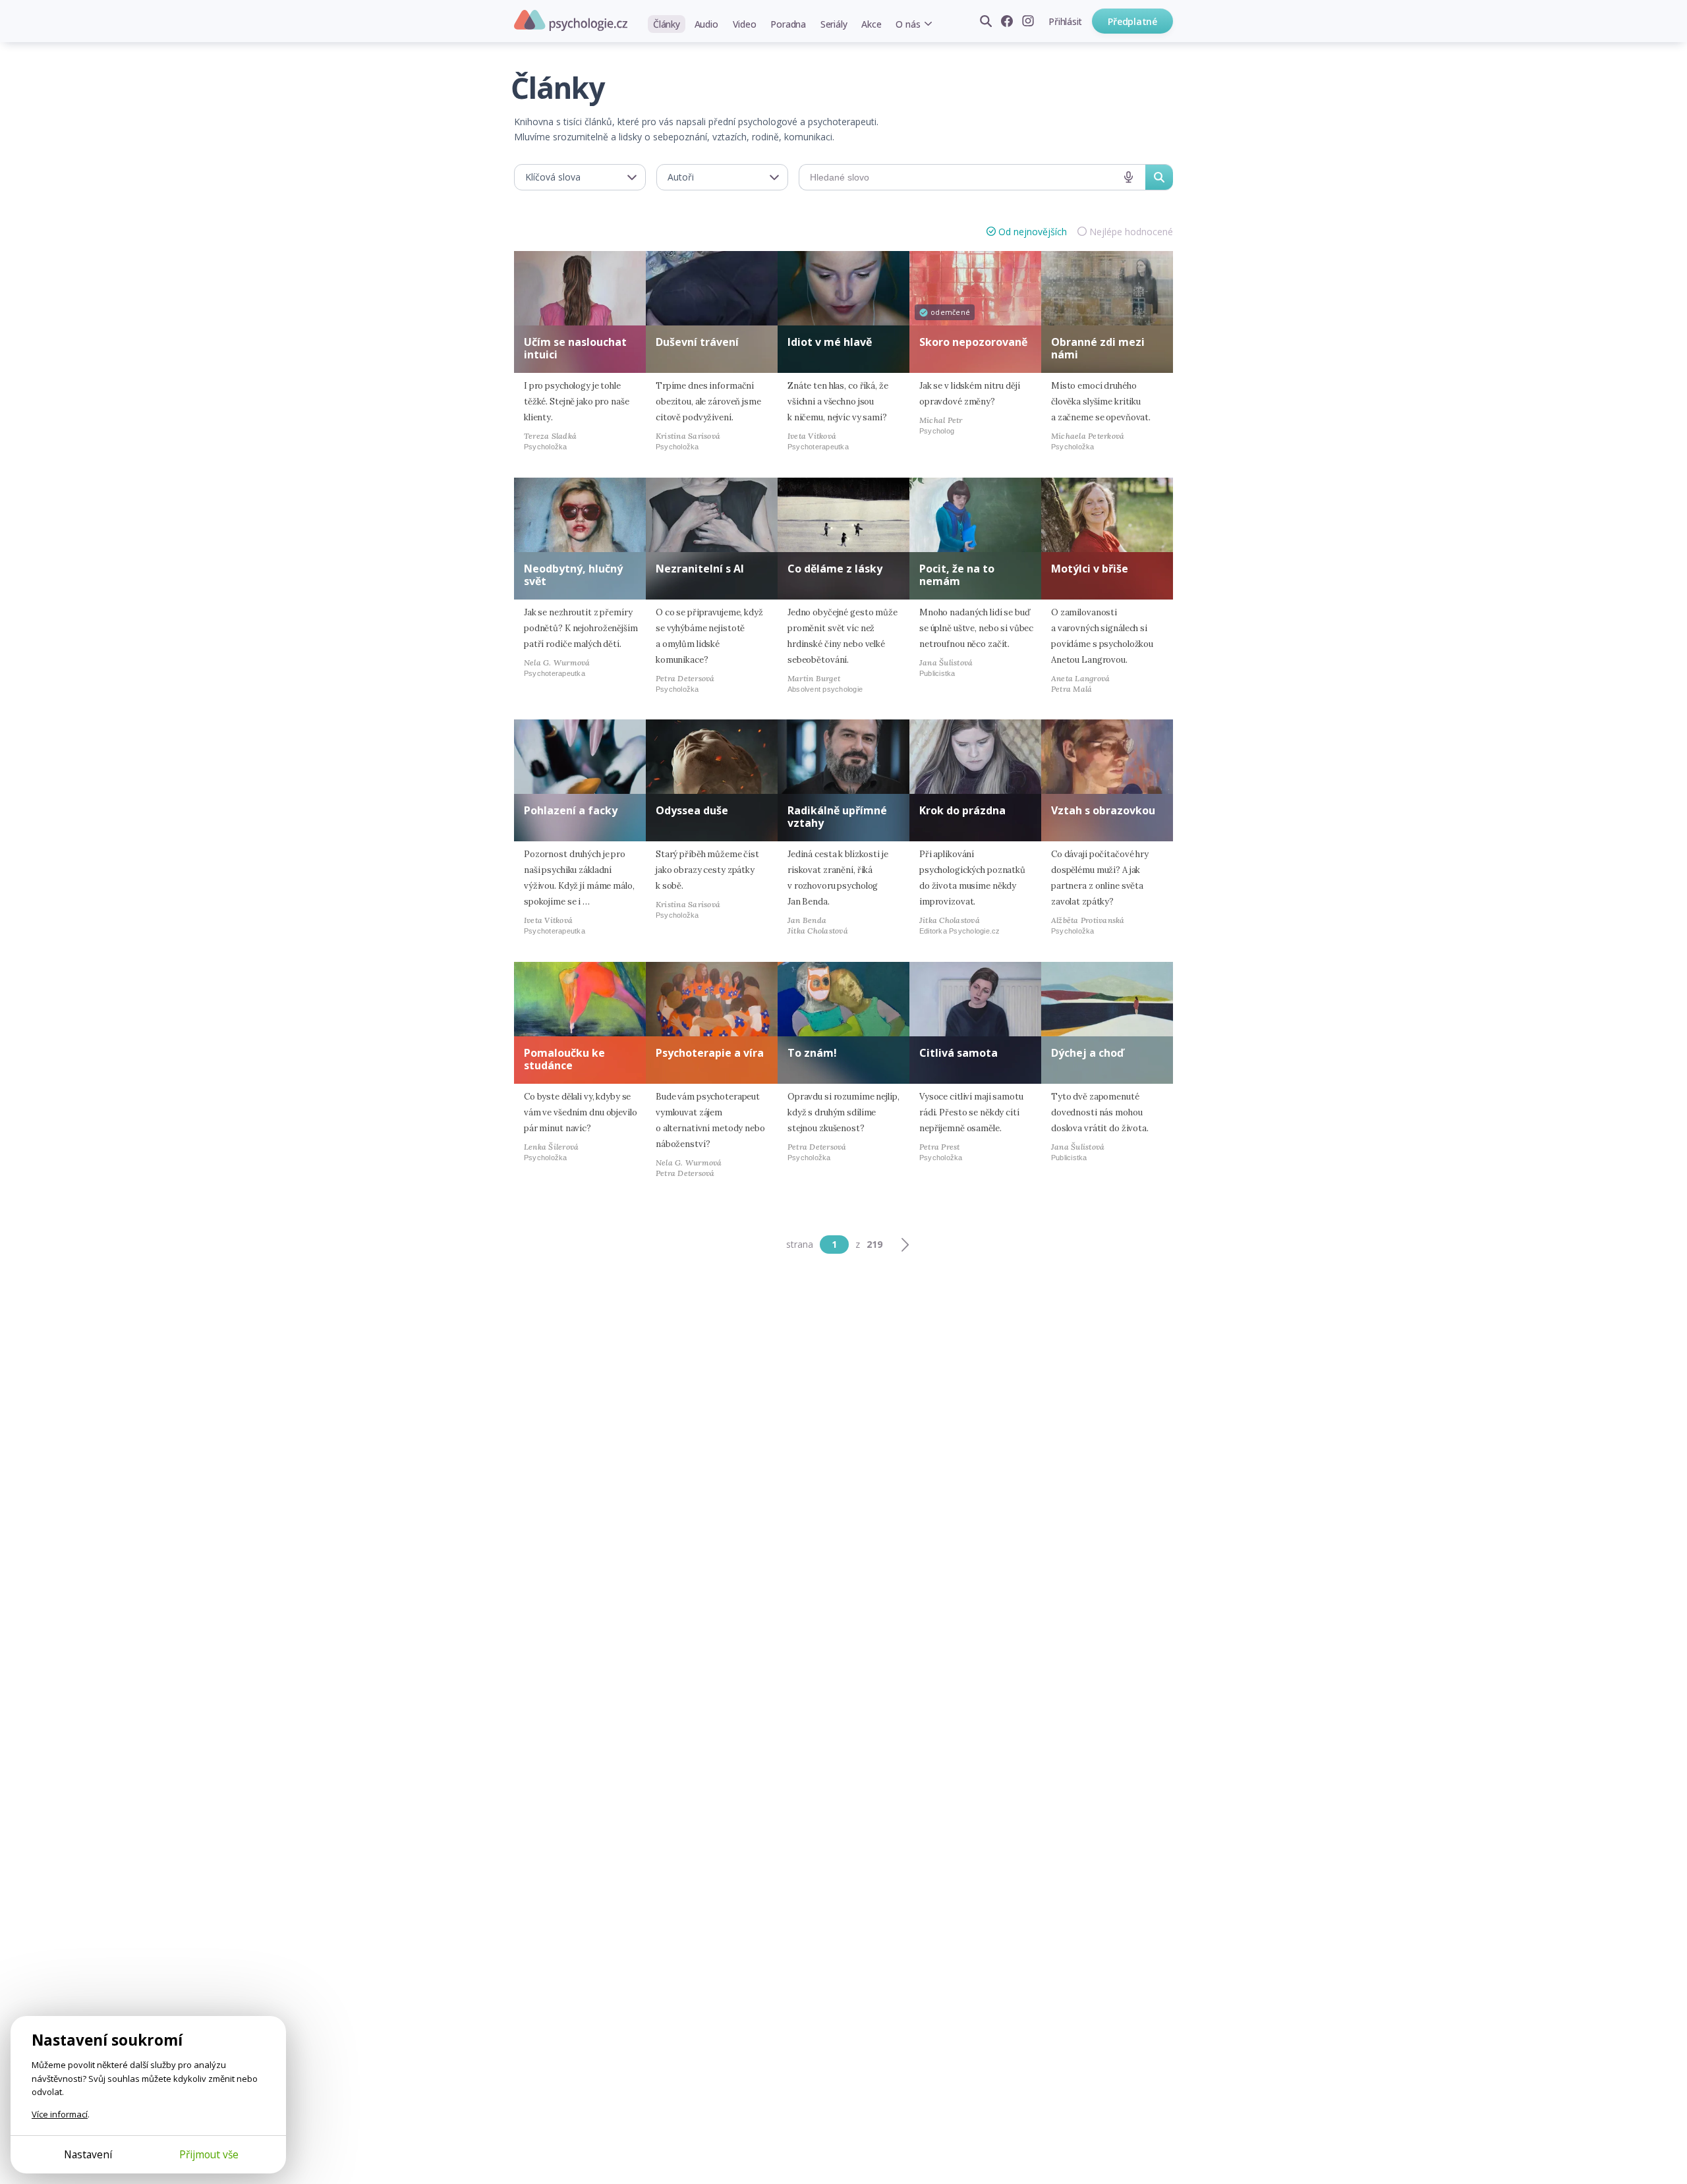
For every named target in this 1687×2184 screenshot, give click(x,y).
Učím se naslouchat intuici (575, 348)
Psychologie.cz (571, 20)
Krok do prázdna (962, 810)
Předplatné (1132, 21)
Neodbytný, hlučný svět (573, 575)
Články (667, 24)
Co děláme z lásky (835, 569)
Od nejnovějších (1033, 232)
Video (745, 24)
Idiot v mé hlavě (830, 342)
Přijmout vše (209, 2154)
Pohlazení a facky (571, 810)
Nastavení (88, 2154)
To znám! (812, 1053)
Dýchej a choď (1087, 1053)
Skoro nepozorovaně (973, 342)
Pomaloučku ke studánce (564, 1059)
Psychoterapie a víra (710, 1053)
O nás (908, 24)
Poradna (788, 24)
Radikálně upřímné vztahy (837, 817)
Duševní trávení (697, 342)
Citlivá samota (958, 1053)
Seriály (834, 24)
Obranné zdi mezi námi (1098, 348)
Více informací (60, 2114)
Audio (706, 24)
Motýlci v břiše (1090, 569)
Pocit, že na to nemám (957, 575)
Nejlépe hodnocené (1131, 232)
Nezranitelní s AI (700, 569)
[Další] (905, 1245)
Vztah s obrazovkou (1103, 810)
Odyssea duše (692, 810)
